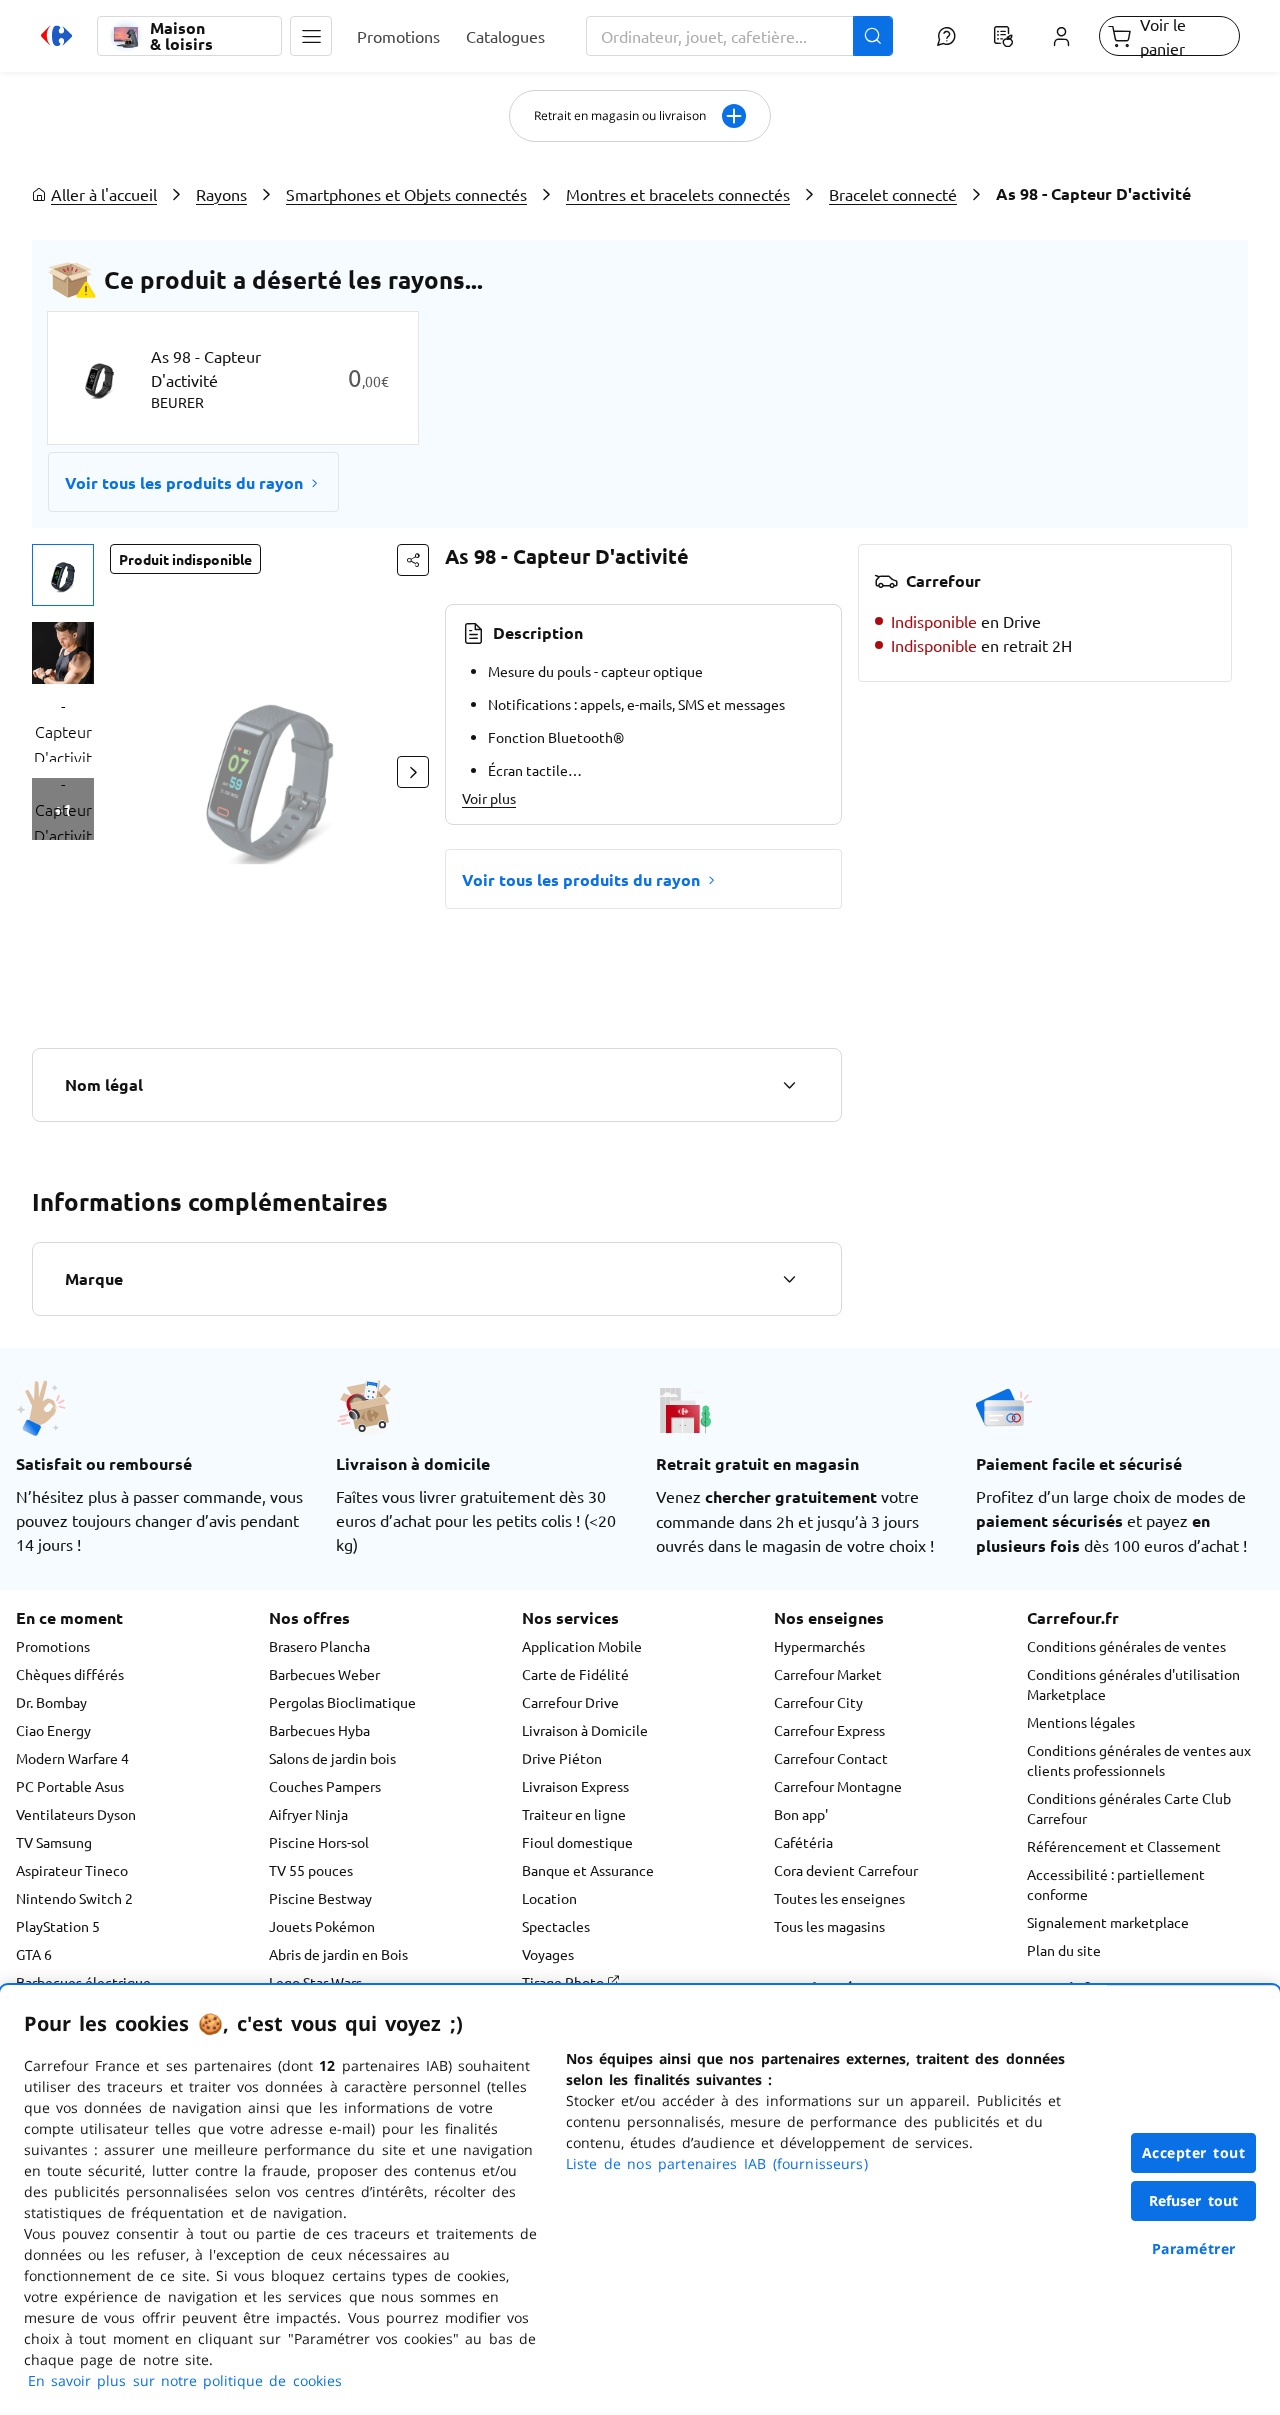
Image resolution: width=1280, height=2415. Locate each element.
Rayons (221, 194)
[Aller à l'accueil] (56, 36)
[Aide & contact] (945, 36)
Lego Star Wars (315, 1982)
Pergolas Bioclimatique (342, 1702)
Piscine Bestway (320, 1898)
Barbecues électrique (83, 1982)
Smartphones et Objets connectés (406, 194)
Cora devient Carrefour (846, 1870)
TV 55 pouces (311, 1870)
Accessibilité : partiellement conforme (1116, 1884)
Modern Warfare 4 (72, 1758)
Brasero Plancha (319, 1646)
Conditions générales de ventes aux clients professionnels (1139, 1760)
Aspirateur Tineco (72, 1870)
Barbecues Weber (324, 1674)
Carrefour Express (829, 1730)
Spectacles (556, 1926)
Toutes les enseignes (839, 1898)
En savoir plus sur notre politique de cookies (185, 2380)
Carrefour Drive (570, 1702)
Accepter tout (1194, 2152)
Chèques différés (70, 1674)
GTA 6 (34, 1954)
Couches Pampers (325, 1786)
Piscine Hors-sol (319, 1842)
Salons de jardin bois (332, 1758)
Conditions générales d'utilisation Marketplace (1133, 1684)
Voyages (548, 1954)
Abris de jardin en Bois (338, 1954)
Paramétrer (1194, 2248)
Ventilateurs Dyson (76, 1814)
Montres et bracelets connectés (678, 194)
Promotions (53, 1646)
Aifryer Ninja (308, 1814)
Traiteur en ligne (574, 1814)
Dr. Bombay (51, 1702)
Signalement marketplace (1108, 1922)
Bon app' (801, 1814)
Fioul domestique (577, 1842)
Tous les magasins (829, 1926)
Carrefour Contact (831, 1758)
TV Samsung (54, 1842)
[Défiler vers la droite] (413, 772)
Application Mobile (582, 1646)
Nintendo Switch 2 (74, 1898)
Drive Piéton (562, 1758)
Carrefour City (818, 1702)
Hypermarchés (819, 1646)
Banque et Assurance (588, 1870)
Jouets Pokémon (322, 1926)
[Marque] (789, 1279)
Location (549, 1898)
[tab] (63, 575)
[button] (311, 36)
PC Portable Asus (70, 1786)
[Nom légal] (789, 1085)
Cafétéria (803, 1842)
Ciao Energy (53, 1730)
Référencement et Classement (1124, 1846)
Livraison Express (575, 1786)
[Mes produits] (1004, 36)
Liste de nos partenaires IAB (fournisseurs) (717, 2163)
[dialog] (640, 2200)
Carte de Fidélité (575, 1674)
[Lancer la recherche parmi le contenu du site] (873, 36)
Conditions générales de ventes (1126, 1646)
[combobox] (740, 36)
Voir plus (489, 798)
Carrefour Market (828, 1674)
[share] (413, 560)
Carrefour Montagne (838, 1786)
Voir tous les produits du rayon (184, 482)
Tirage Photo (564, 1982)
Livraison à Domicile (585, 1730)
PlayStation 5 (58, 1926)
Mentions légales (1081, 1722)
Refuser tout (1194, 2200)
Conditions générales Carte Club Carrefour (1129, 1808)
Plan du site (1064, 1950)
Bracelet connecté (893, 194)
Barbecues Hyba (319, 1730)
